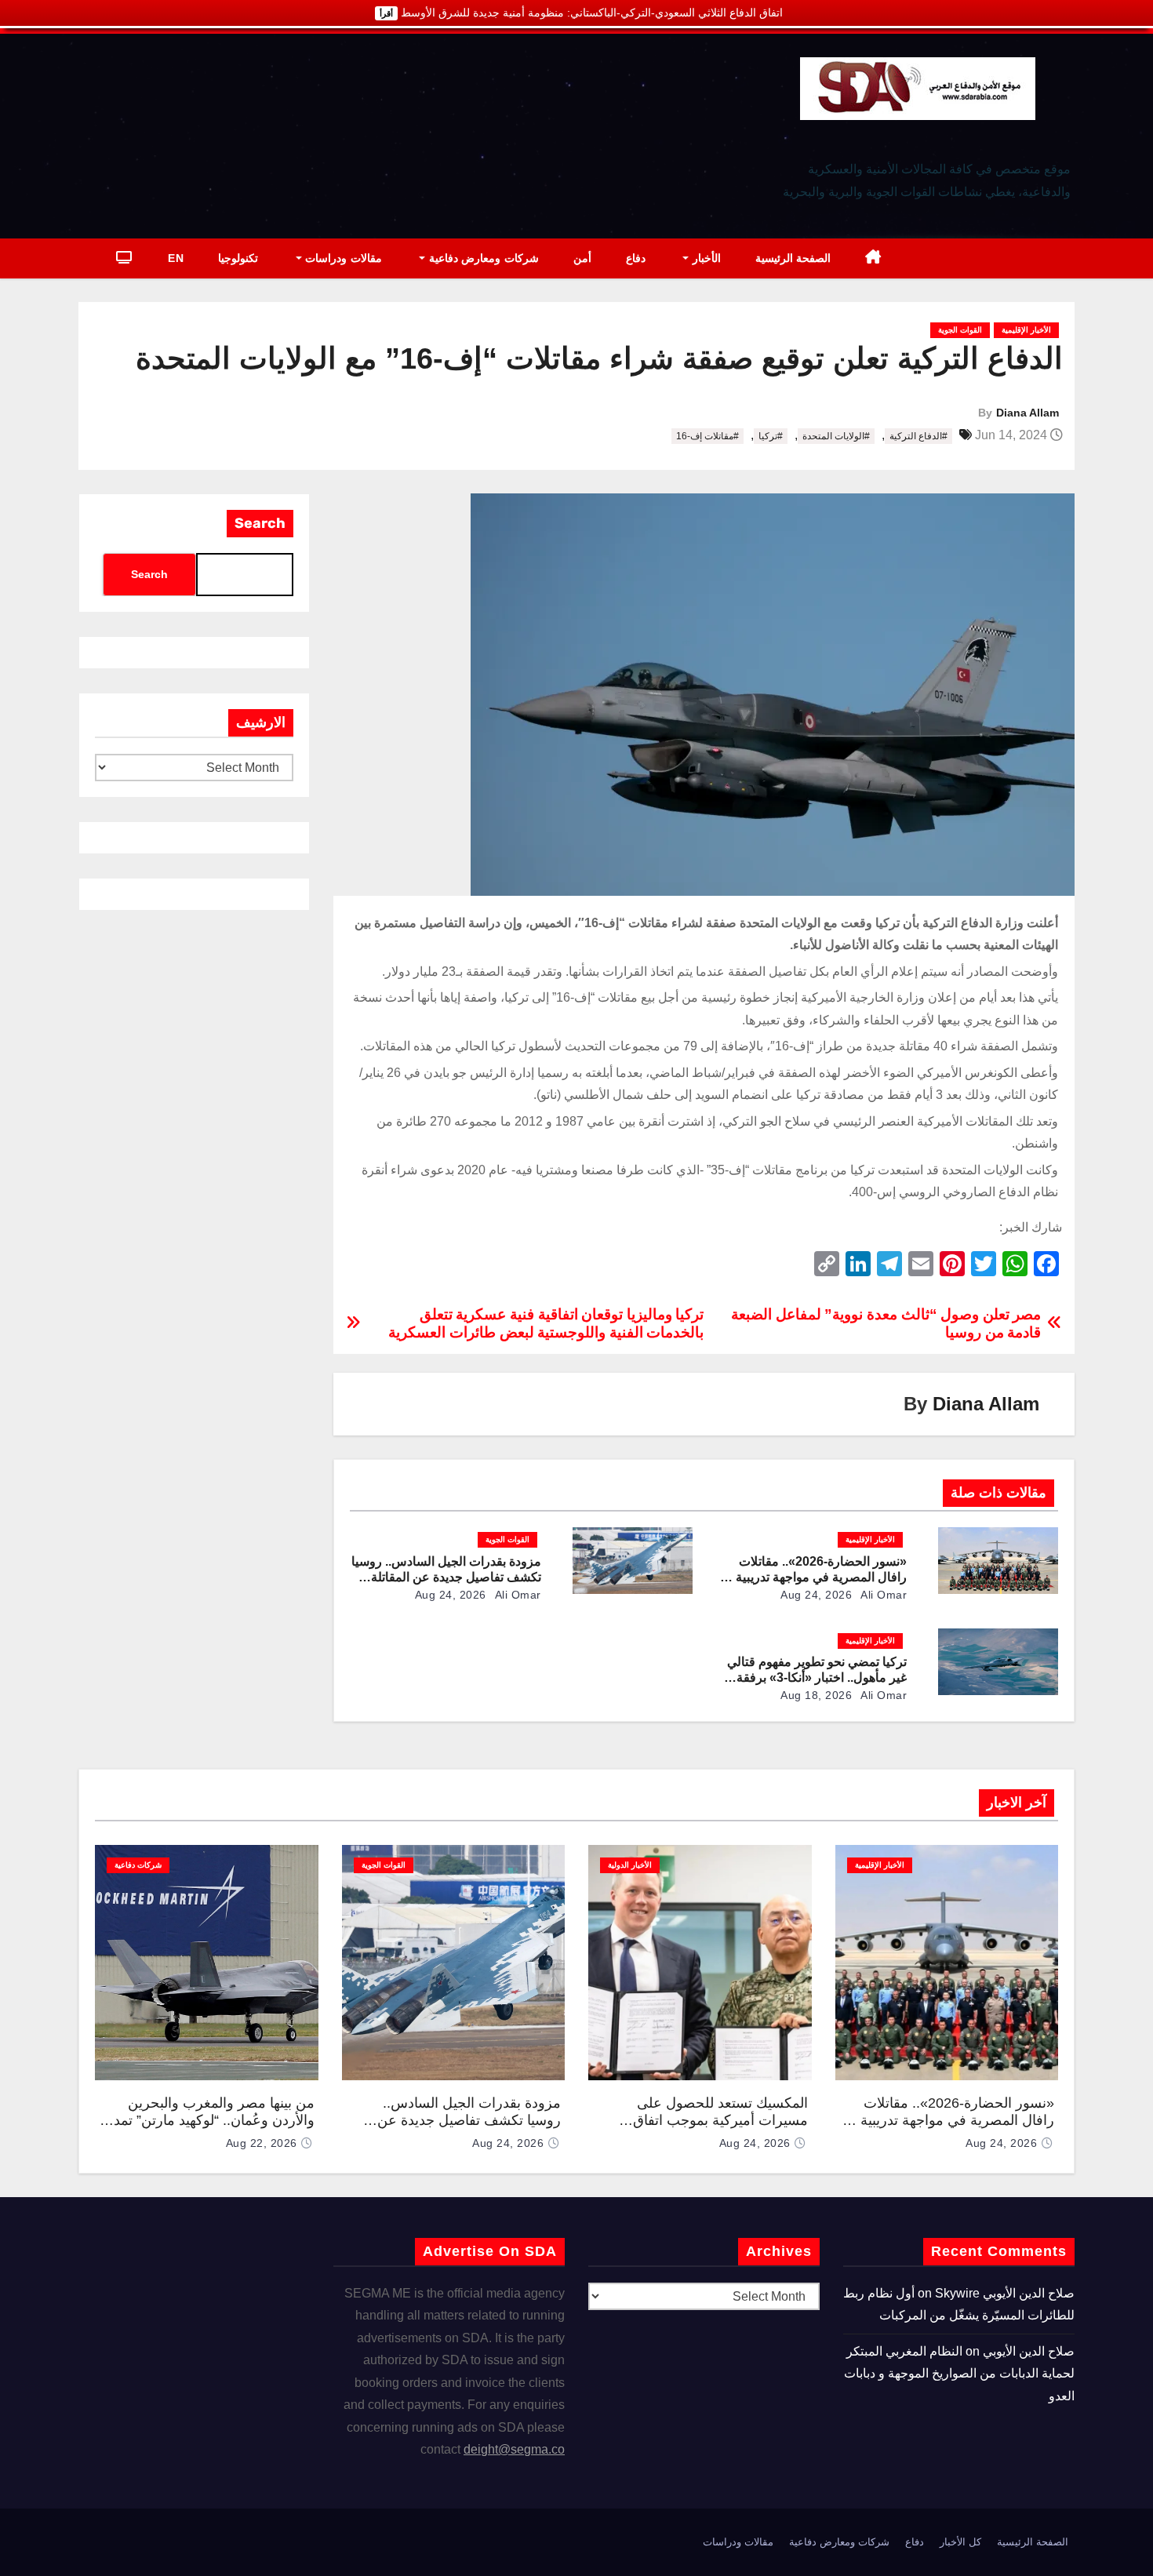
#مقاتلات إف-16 (707, 436)
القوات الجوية (960, 330)
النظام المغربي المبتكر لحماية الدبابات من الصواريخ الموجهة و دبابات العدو (959, 2374)
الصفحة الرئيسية (793, 258)
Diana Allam (1028, 413)
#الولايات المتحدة (836, 436)
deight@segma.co (514, 2449)
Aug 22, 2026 (262, 2143)
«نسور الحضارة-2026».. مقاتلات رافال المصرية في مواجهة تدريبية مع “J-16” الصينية (813, 1577)
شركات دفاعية (138, 1865)
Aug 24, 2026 (816, 1595)
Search (260, 523)
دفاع (636, 258)
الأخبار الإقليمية (1026, 330)
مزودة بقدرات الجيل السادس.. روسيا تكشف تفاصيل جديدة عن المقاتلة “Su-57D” (446, 1577)
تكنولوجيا (238, 258)
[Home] (873, 258)
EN (176, 258)
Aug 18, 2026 (816, 1695)
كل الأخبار (960, 2542)
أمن (582, 258)
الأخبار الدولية (630, 1865)
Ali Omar (883, 1595)
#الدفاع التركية (918, 436)
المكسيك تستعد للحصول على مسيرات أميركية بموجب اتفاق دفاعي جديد (720, 2121)
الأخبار (705, 258)
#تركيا (771, 436)
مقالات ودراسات (342, 258)
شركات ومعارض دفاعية (482, 258)
